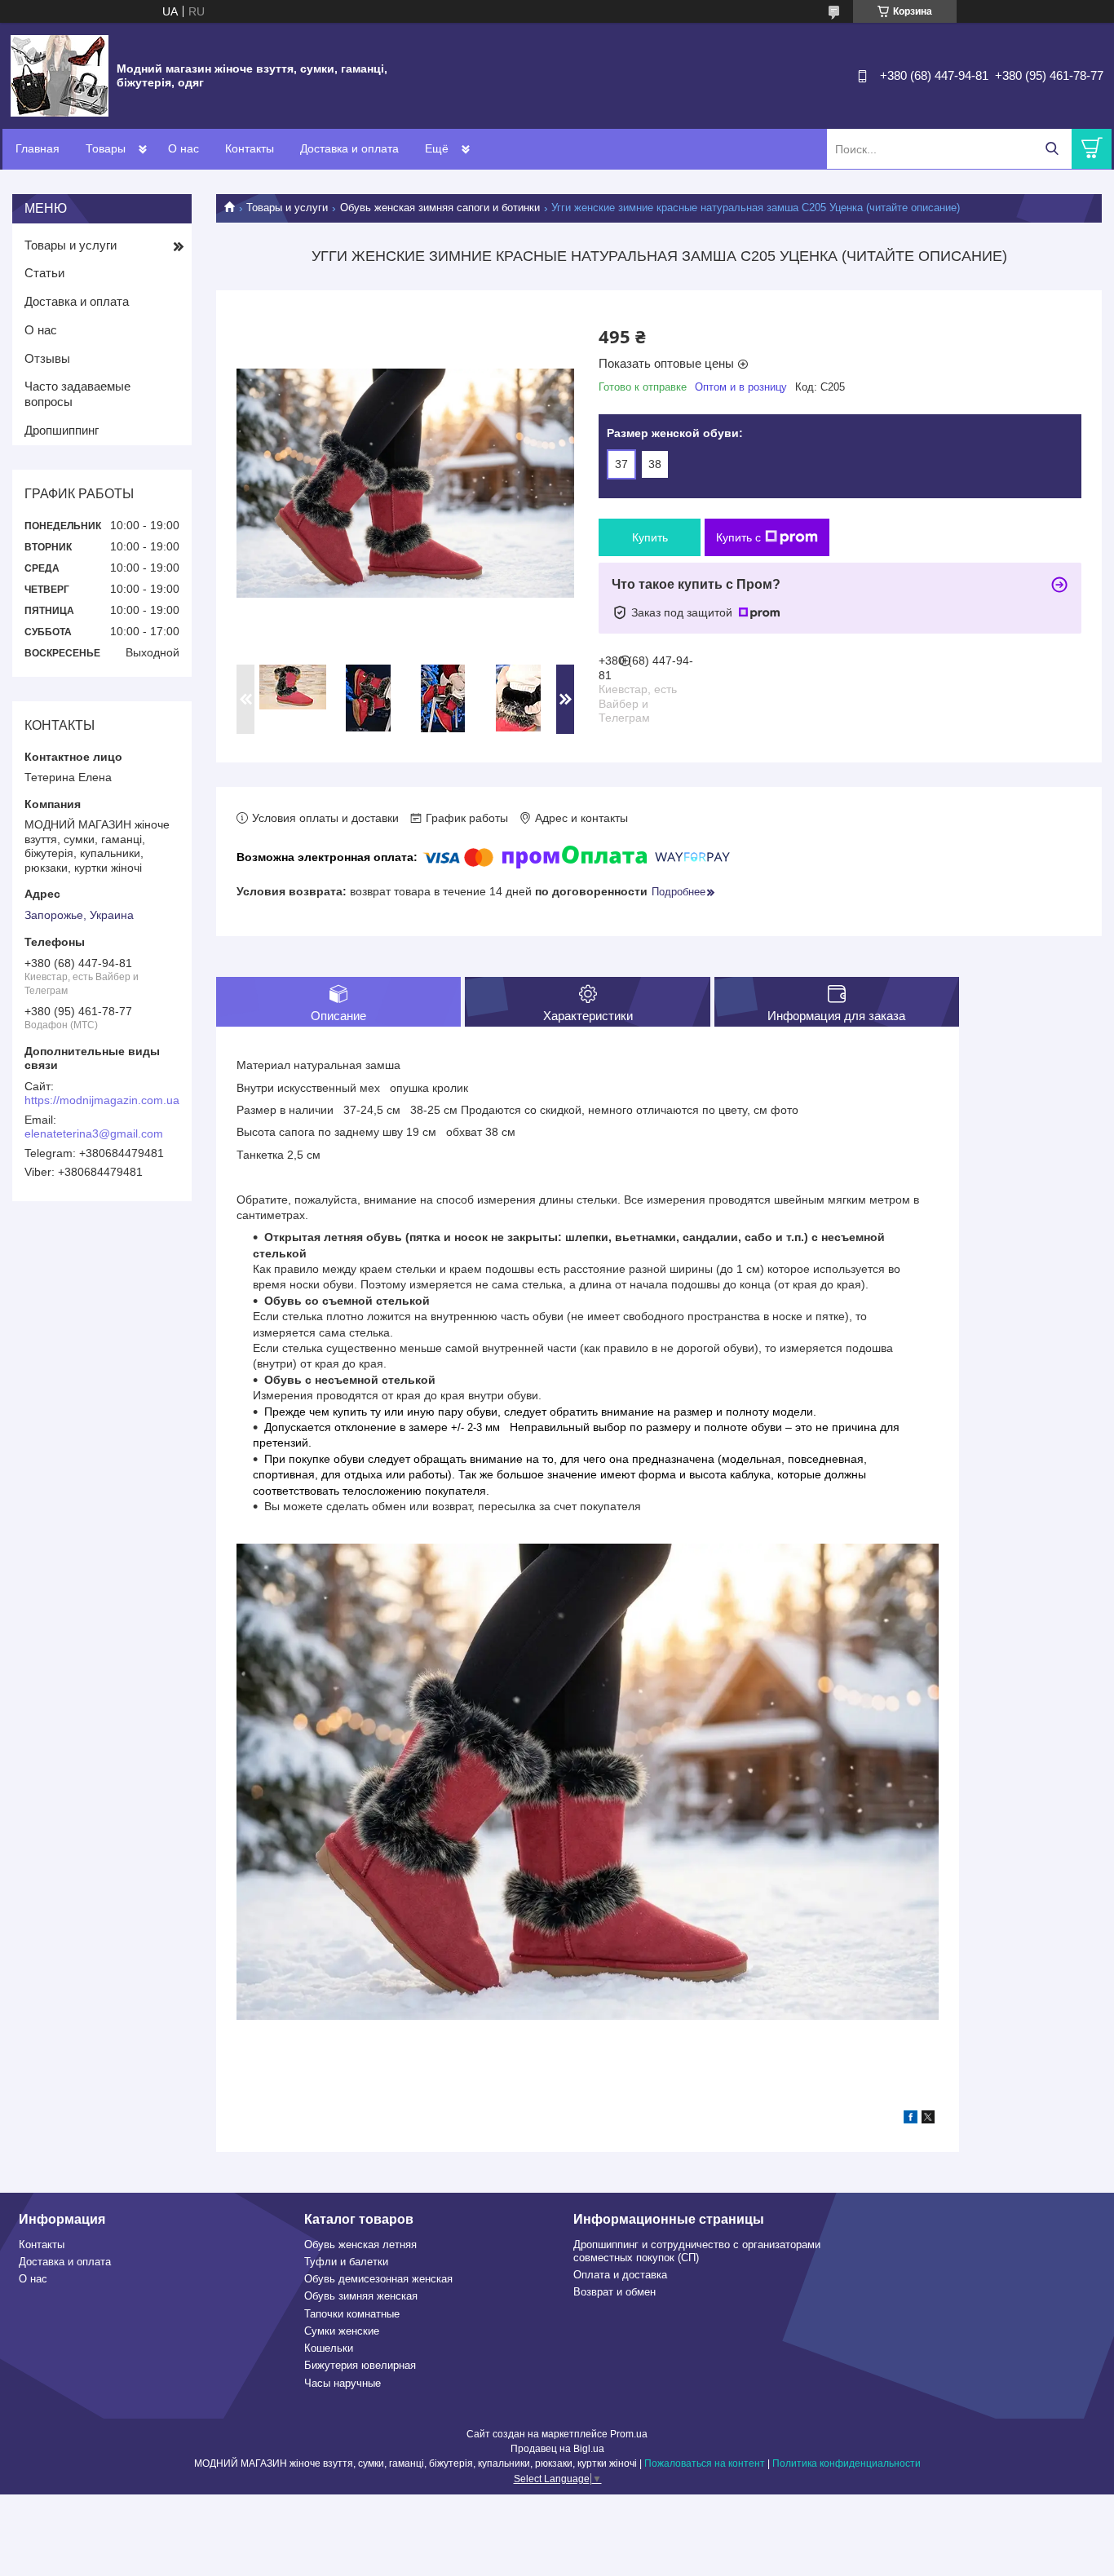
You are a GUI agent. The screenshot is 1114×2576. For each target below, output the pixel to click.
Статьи (44, 273)
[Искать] (1052, 149)
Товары (106, 148)
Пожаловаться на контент (705, 2463)
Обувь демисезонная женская (378, 2279)
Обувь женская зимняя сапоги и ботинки (440, 208)
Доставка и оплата (349, 148)
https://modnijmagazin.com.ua (102, 1100)
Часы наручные (343, 2383)
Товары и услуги (287, 208)
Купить (650, 537)
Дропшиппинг (62, 430)
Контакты (250, 148)
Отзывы (47, 358)
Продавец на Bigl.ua (557, 2449)
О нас (183, 148)
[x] (928, 2119)
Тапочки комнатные (352, 2314)
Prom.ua (629, 2434)
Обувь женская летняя (360, 2245)
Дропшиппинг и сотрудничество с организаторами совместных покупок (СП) (697, 2251)
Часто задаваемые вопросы (77, 394)
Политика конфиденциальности (847, 2463)
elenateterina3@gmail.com (94, 1133)
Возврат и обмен (614, 2292)
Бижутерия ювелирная (360, 2365)
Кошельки (329, 2348)
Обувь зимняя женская (361, 2296)
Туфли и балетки (346, 2262)
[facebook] (911, 2119)
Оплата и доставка (620, 2275)
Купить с (738, 537)
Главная (38, 148)
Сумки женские (342, 2331)
